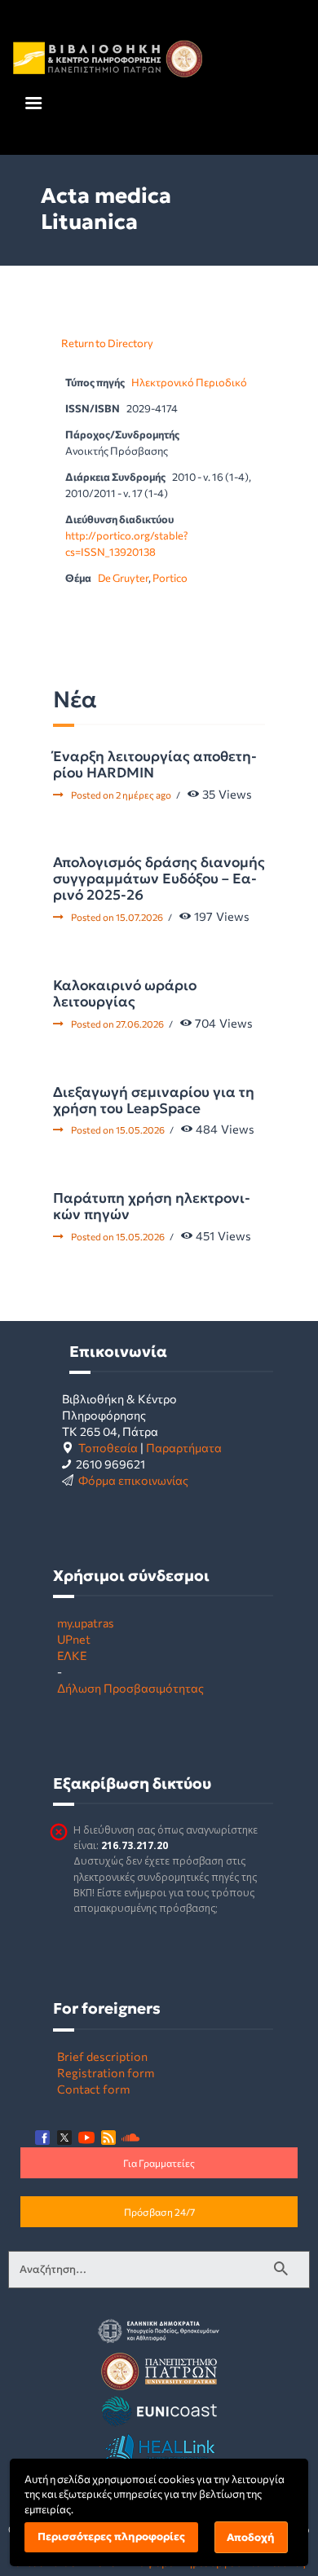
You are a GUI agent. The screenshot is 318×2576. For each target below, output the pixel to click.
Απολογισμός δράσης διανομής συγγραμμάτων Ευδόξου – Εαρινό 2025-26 (159, 878)
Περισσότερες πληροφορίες (111, 2536)
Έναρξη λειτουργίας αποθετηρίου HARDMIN (155, 764)
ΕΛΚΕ (72, 1655)
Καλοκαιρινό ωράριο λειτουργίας (125, 993)
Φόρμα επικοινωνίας (133, 1480)
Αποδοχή (251, 2537)
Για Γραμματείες (159, 2163)
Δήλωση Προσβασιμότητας (130, 1688)
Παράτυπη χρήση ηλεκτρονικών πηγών (152, 1206)
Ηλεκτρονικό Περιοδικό (189, 382)
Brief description (102, 2056)
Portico (170, 578)
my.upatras (86, 1623)
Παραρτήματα (184, 1447)
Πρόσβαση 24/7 (159, 2212)
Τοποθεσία (108, 1447)
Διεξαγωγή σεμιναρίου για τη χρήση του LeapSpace (154, 1100)
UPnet (74, 1639)
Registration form (106, 2072)
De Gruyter (123, 578)
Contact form (93, 2089)
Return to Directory (107, 343)
